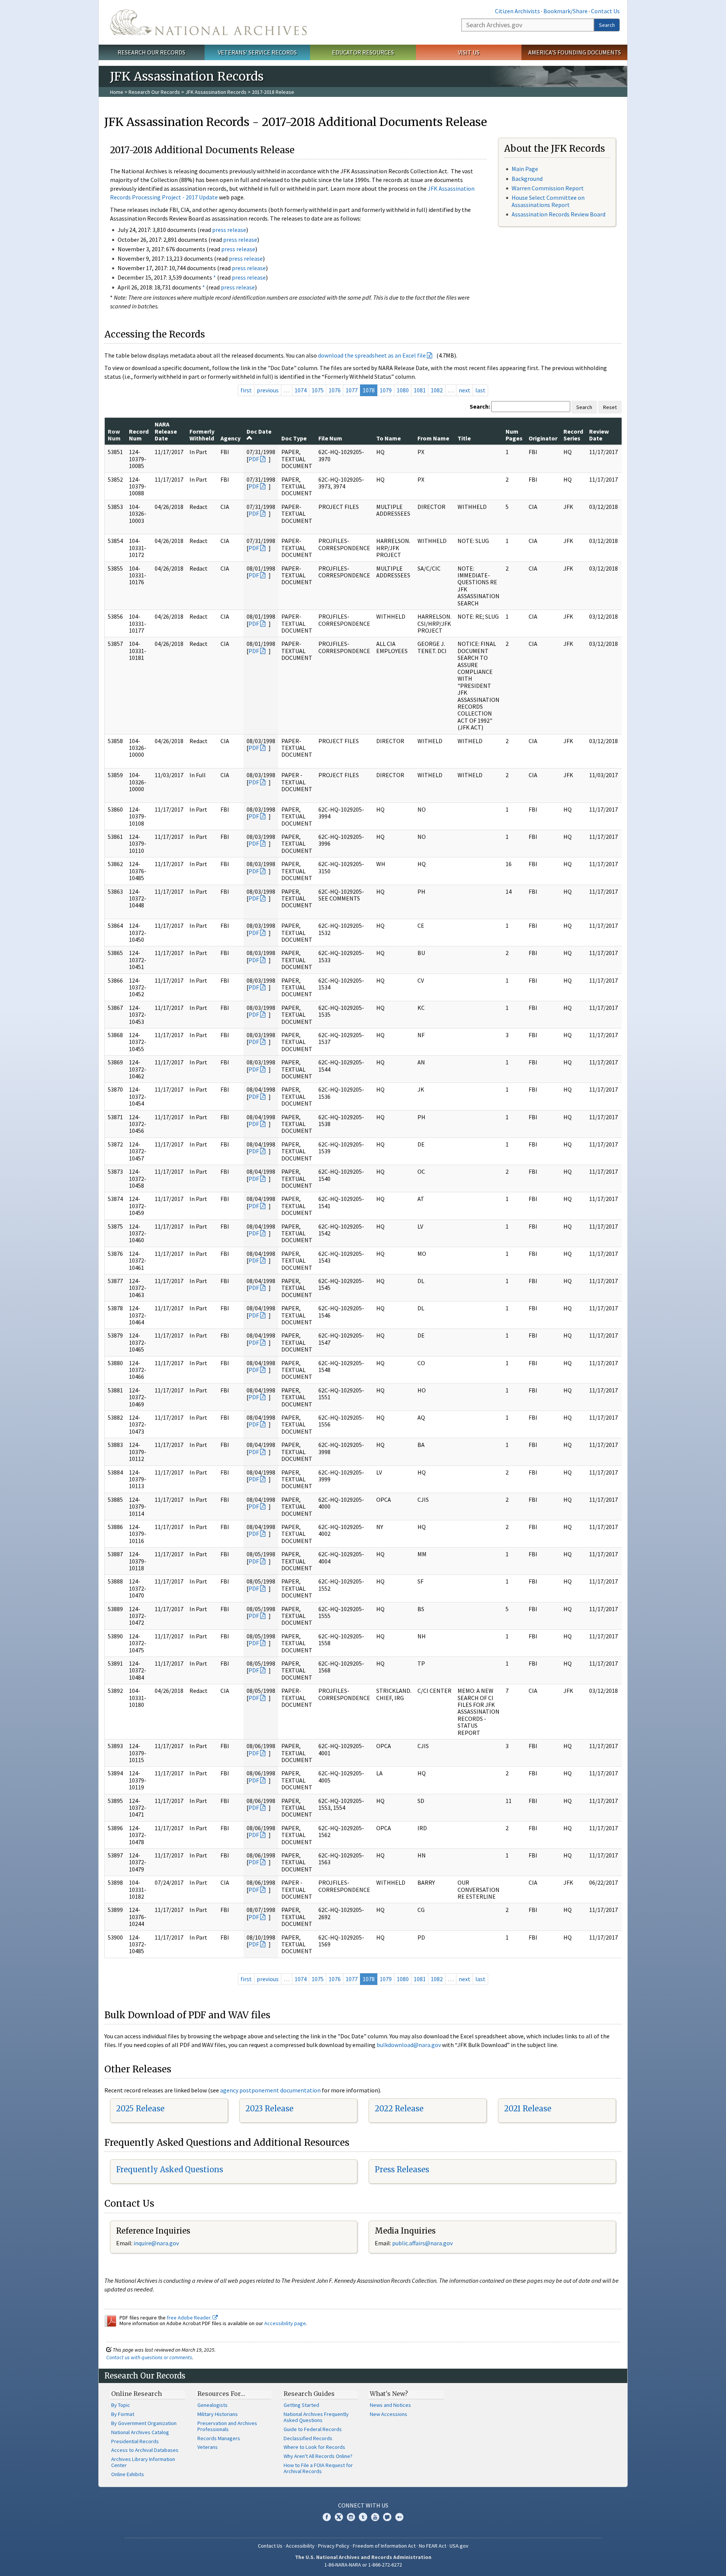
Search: (480, 406)
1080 (403, 390)
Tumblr (363, 2517)
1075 (318, 390)
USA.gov (459, 2546)
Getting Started (301, 2405)
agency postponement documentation (270, 2090)
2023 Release (269, 2109)
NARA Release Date (166, 431)
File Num (330, 438)
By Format (123, 2414)
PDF (254, 459)
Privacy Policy (334, 2546)
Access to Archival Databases (145, 2450)
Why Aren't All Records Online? (318, 2456)
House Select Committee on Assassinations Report (548, 201)
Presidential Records (135, 2441)
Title (464, 438)
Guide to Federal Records (313, 2429)
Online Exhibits (128, 2474)
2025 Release (140, 2109)
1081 (420, 390)
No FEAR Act (433, 2546)
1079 (386, 390)
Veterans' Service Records (257, 52)
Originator (543, 438)
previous (268, 390)
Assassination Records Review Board (558, 214)
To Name (389, 438)
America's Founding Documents (575, 52)
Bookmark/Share (565, 11)
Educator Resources (363, 52)
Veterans (208, 2447)
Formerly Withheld (202, 435)
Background (527, 179)
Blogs (387, 2517)
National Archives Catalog (140, 2432)
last (480, 390)
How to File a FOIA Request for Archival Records (318, 2468)
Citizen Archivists (517, 11)
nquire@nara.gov (157, 2243)
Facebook (327, 2517)
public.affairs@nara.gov (422, 2243)
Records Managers (219, 2438)
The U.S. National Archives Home (208, 22)
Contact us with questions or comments (149, 2357)
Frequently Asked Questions (170, 2169)
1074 (301, 390)
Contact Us (605, 11)
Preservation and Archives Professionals (227, 2426)
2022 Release (399, 2109)
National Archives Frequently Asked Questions (316, 2417)
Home (117, 92)
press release (229, 230)
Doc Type (294, 438)
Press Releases (402, 2169)
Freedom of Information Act (384, 2546)
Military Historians (218, 2414)
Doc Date (259, 431)
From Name (433, 438)
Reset (610, 407)
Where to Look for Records (314, 2447)
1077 (352, 390)
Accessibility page (285, 2323)
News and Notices (390, 2405)
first (246, 390)
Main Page (525, 169)
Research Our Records (151, 52)
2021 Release (528, 2109)
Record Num (139, 435)
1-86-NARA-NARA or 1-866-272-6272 (363, 2565)
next (465, 390)
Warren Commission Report (548, 188)
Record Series (573, 435)
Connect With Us (363, 2505)
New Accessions (389, 2414)
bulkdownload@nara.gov (409, 2045)
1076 (335, 390)
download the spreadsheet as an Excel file (372, 355)
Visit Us (469, 52)
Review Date (599, 435)
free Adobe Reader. (190, 2318)
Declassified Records (308, 2438)
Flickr (399, 2517)
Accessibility (300, 2546)
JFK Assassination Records (216, 92)
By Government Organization (144, 2423)
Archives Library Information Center (143, 2462)
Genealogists (213, 2405)
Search (607, 25)
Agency (230, 438)
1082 (437, 390)
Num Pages (514, 435)
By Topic (121, 2405)
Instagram (351, 2517)
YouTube (375, 2517)
